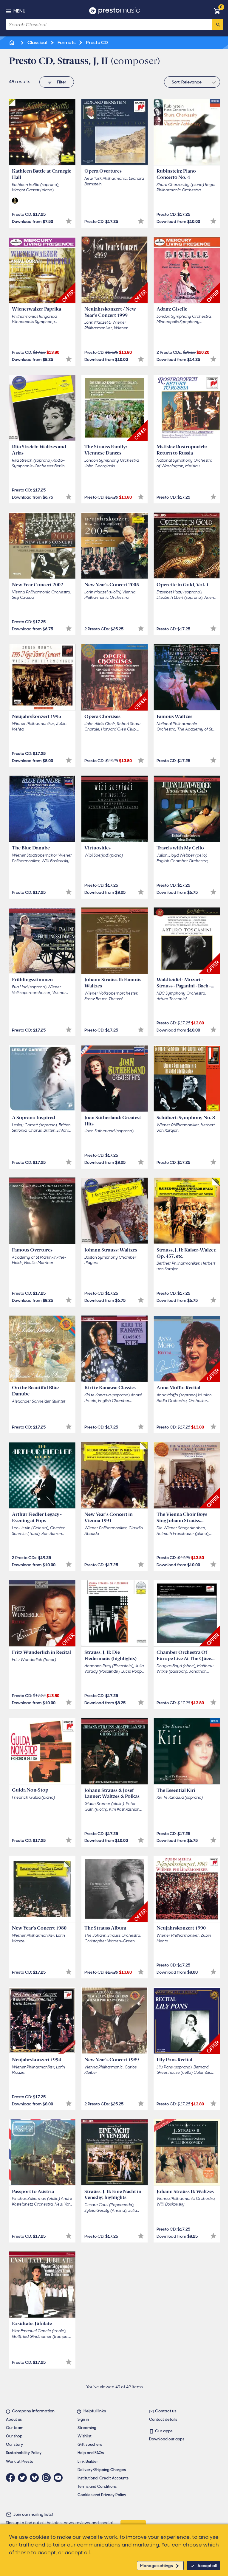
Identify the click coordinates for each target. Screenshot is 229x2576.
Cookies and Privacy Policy (102, 2495)
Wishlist (85, 2436)
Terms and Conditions (97, 2486)
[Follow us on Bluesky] (36, 2478)
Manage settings (157, 2566)
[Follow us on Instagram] (48, 2478)
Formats (66, 42)
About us (14, 2419)
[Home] (12, 42)
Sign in (83, 2419)
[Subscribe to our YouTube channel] (60, 2478)
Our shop (14, 2436)
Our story (14, 2444)
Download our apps (167, 2439)
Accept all (207, 2566)
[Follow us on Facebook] (12, 2478)
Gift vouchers (90, 2444)
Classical (37, 42)
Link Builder (88, 2461)
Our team (15, 2428)
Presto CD (96, 42)
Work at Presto (20, 2461)
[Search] (218, 24)
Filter (62, 82)
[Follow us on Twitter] (24, 2478)
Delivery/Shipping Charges (102, 2470)
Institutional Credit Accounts (103, 2478)
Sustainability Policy (24, 2453)
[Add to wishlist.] (69, 221)
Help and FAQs (91, 2453)
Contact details (163, 2419)
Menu (19, 11)
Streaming (87, 2428)
